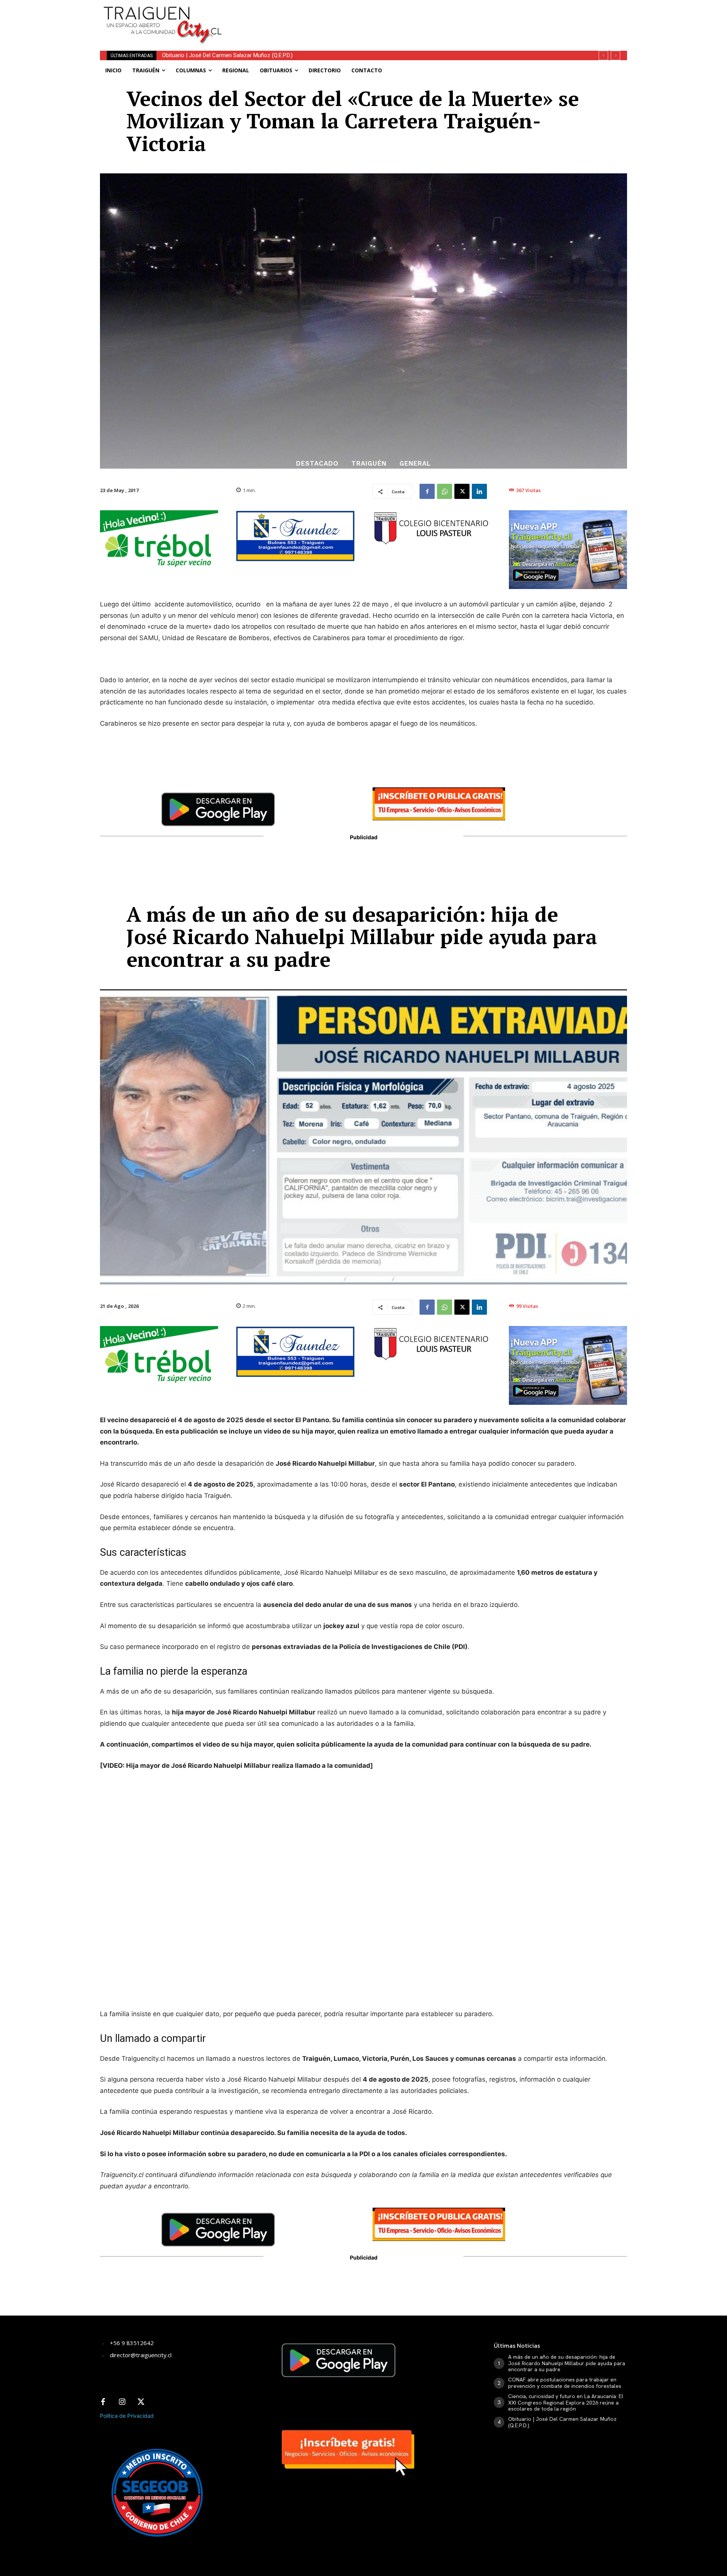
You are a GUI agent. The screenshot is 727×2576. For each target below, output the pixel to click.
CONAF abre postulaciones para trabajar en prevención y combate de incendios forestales (565, 2383)
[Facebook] (427, 491)
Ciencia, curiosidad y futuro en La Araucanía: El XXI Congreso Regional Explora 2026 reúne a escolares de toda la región (566, 2403)
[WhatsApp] (445, 491)
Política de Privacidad (127, 2416)
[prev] (603, 55)
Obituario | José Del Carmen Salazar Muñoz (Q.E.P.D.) (562, 2422)
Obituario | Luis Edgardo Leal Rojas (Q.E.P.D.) (216, 55)
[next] (615, 55)
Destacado (317, 464)
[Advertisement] (420, 17)
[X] (462, 491)
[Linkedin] (479, 491)
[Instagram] (122, 2402)
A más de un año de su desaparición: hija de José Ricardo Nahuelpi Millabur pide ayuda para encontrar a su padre (567, 2363)
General (415, 464)
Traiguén (369, 464)
